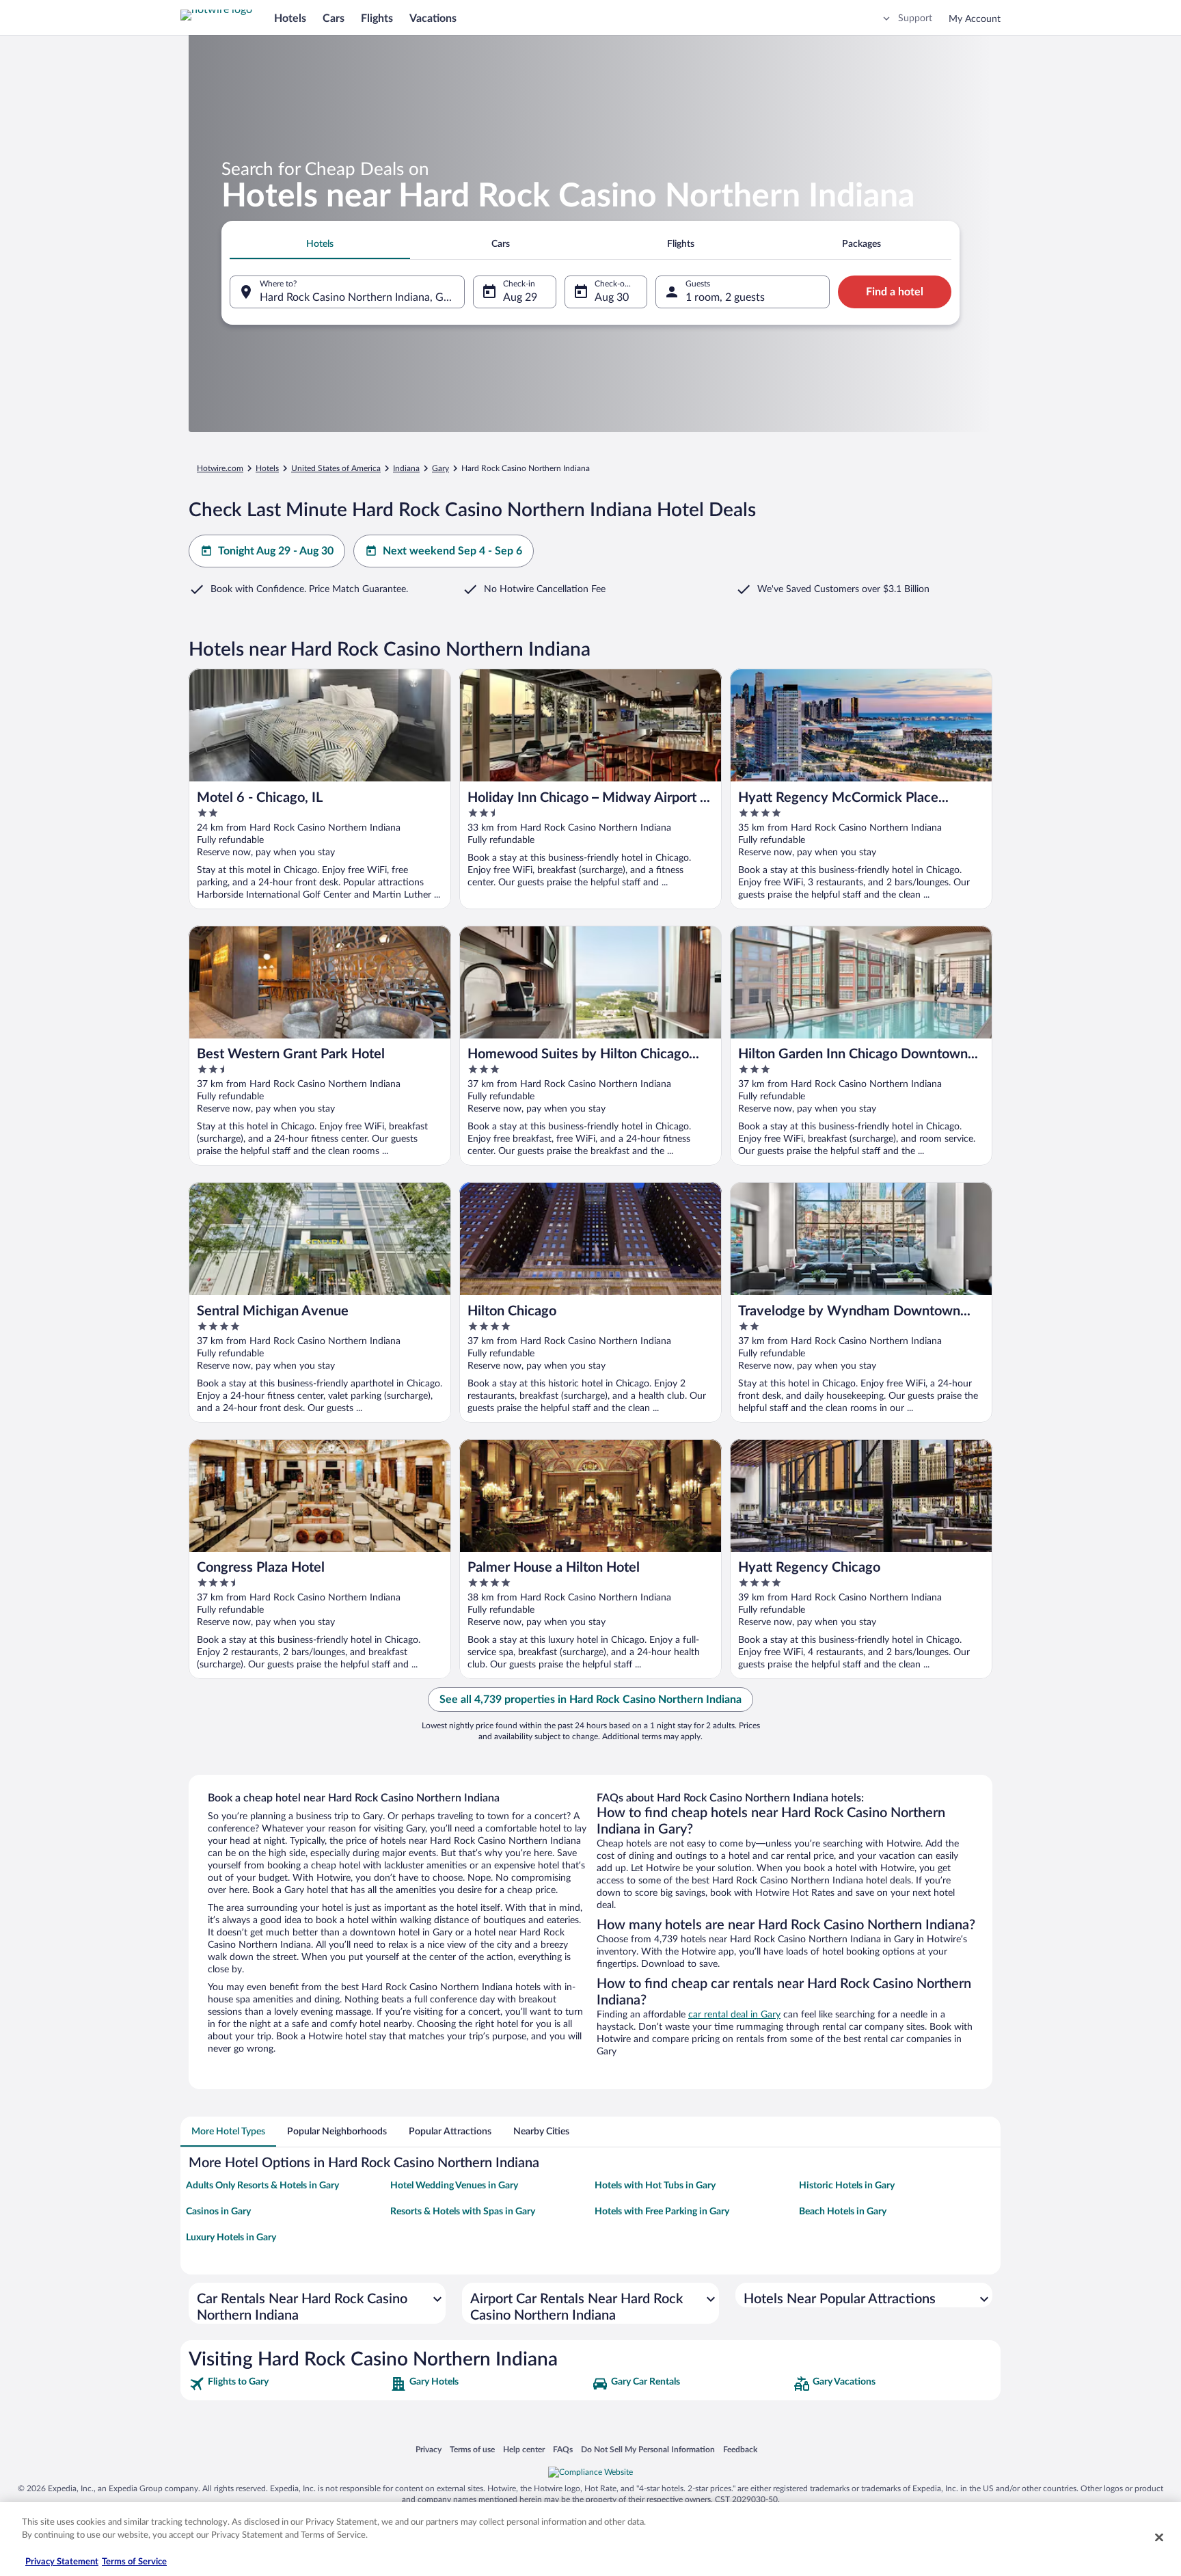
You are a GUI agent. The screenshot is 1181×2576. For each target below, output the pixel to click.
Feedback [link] (740, 2449)
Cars (334, 18)
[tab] (320, 244)
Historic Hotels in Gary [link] (847, 2186)
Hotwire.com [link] (220, 468)
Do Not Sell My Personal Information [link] (648, 2449)
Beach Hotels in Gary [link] (843, 2212)
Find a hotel (895, 292)
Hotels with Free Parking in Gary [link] (662, 2212)
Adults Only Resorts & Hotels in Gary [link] (262, 2186)
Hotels (290, 18)
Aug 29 (520, 297)
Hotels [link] (267, 468)
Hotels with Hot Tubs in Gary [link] (655, 2186)
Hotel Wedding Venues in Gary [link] (454, 2186)
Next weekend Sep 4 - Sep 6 (452, 551)
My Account (975, 19)
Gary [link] (440, 468)
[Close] (1159, 2537)
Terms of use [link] (472, 2449)
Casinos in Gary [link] (218, 2212)
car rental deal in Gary (734, 2015)
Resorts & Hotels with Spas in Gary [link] (463, 2212)
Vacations (433, 18)
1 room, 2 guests (725, 297)
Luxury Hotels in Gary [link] (231, 2238)
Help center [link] (524, 2449)
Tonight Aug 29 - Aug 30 (276, 551)
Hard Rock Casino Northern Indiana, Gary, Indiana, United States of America (362, 297)
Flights (377, 18)
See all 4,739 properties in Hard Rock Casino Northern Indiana (590, 1700)
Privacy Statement (62, 2562)
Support (915, 18)
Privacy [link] (429, 2449)
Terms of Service (134, 2562)
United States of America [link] (336, 468)
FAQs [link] (563, 2449)
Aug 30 (612, 297)
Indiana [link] (406, 468)
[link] (288, 2384)
